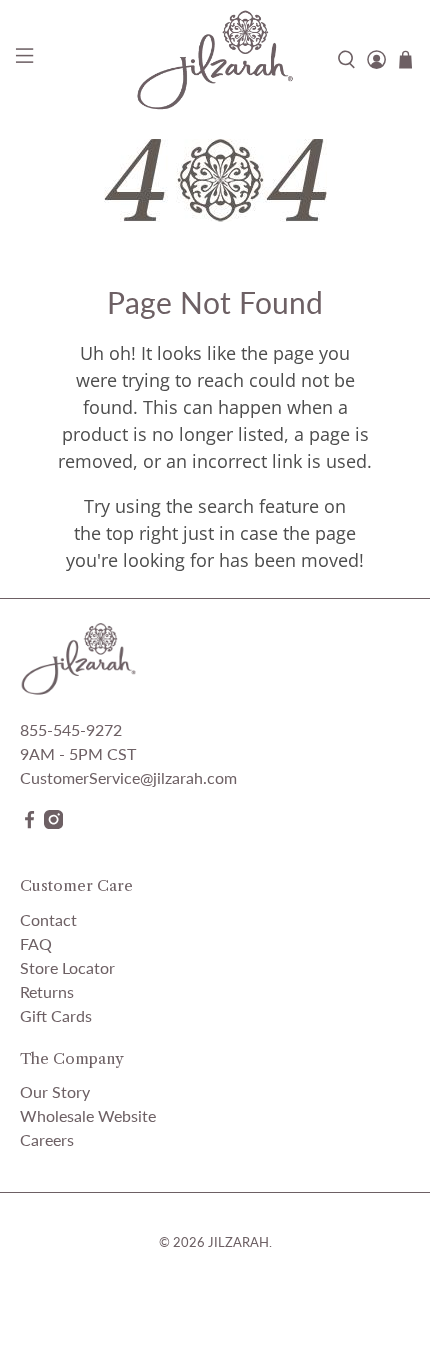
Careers (47, 1139)
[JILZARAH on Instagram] (53, 822)
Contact (48, 919)
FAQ (36, 943)
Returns (47, 991)
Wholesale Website (88, 1115)
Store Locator (67, 967)
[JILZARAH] (215, 59)
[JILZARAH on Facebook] (29, 822)
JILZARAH (238, 1242)
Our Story (55, 1091)
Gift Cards (56, 1015)
